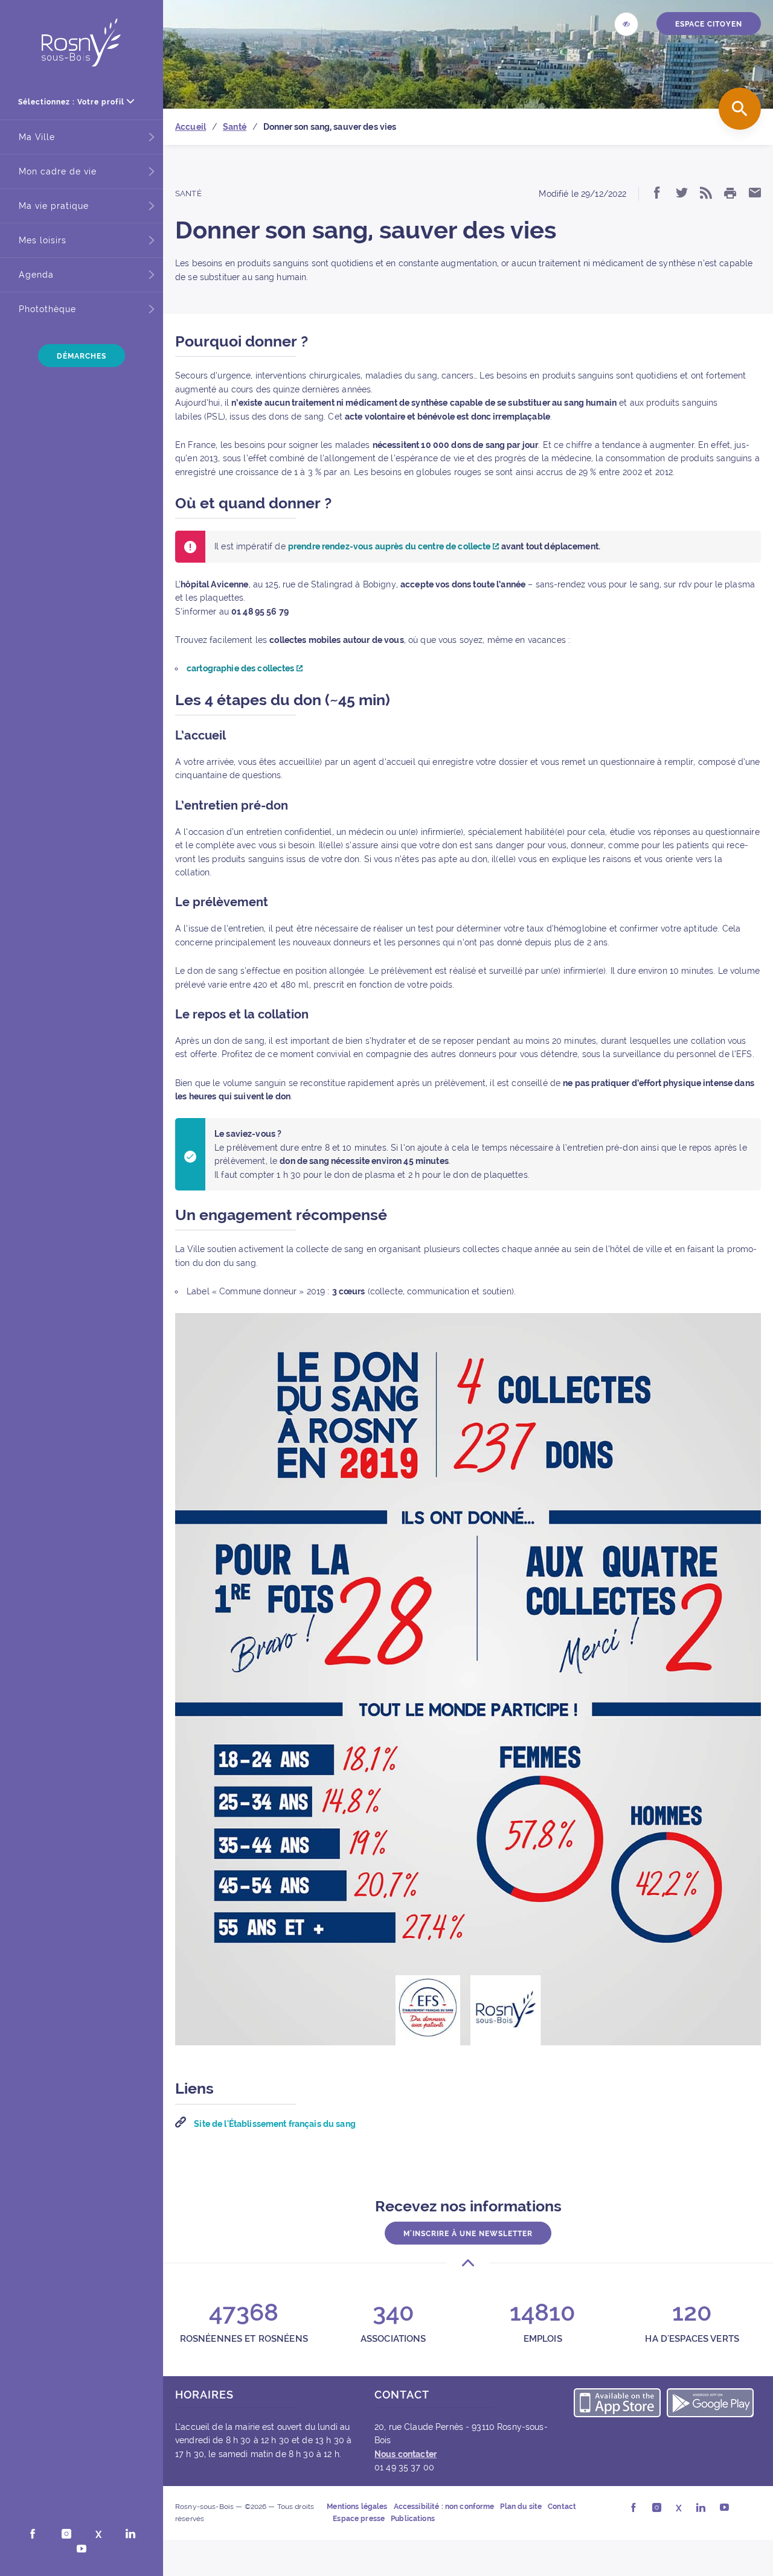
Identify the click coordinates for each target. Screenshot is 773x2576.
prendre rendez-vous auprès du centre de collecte (390, 546)
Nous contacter (406, 2454)
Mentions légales (357, 2507)
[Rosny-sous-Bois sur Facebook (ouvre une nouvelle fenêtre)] (33, 2535)
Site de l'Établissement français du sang (274, 2124)
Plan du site (521, 2507)
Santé (188, 193)
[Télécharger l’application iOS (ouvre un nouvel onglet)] (617, 2405)
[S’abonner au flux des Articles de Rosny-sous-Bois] (706, 194)
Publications (413, 2518)
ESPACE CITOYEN (709, 24)
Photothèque (47, 309)
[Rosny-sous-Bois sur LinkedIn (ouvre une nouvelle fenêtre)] (130, 2535)
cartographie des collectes (242, 668)
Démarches (82, 356)
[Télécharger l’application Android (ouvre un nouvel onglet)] (710, 2405)
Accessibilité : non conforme (444, 2507)
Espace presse (359, 2518)
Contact (562, 2507)
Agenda (36, 275)
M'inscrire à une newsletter (468, 2234)
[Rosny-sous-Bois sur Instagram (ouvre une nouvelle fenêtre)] (66, 2535)
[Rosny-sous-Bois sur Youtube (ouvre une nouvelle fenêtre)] (82, 2550)
